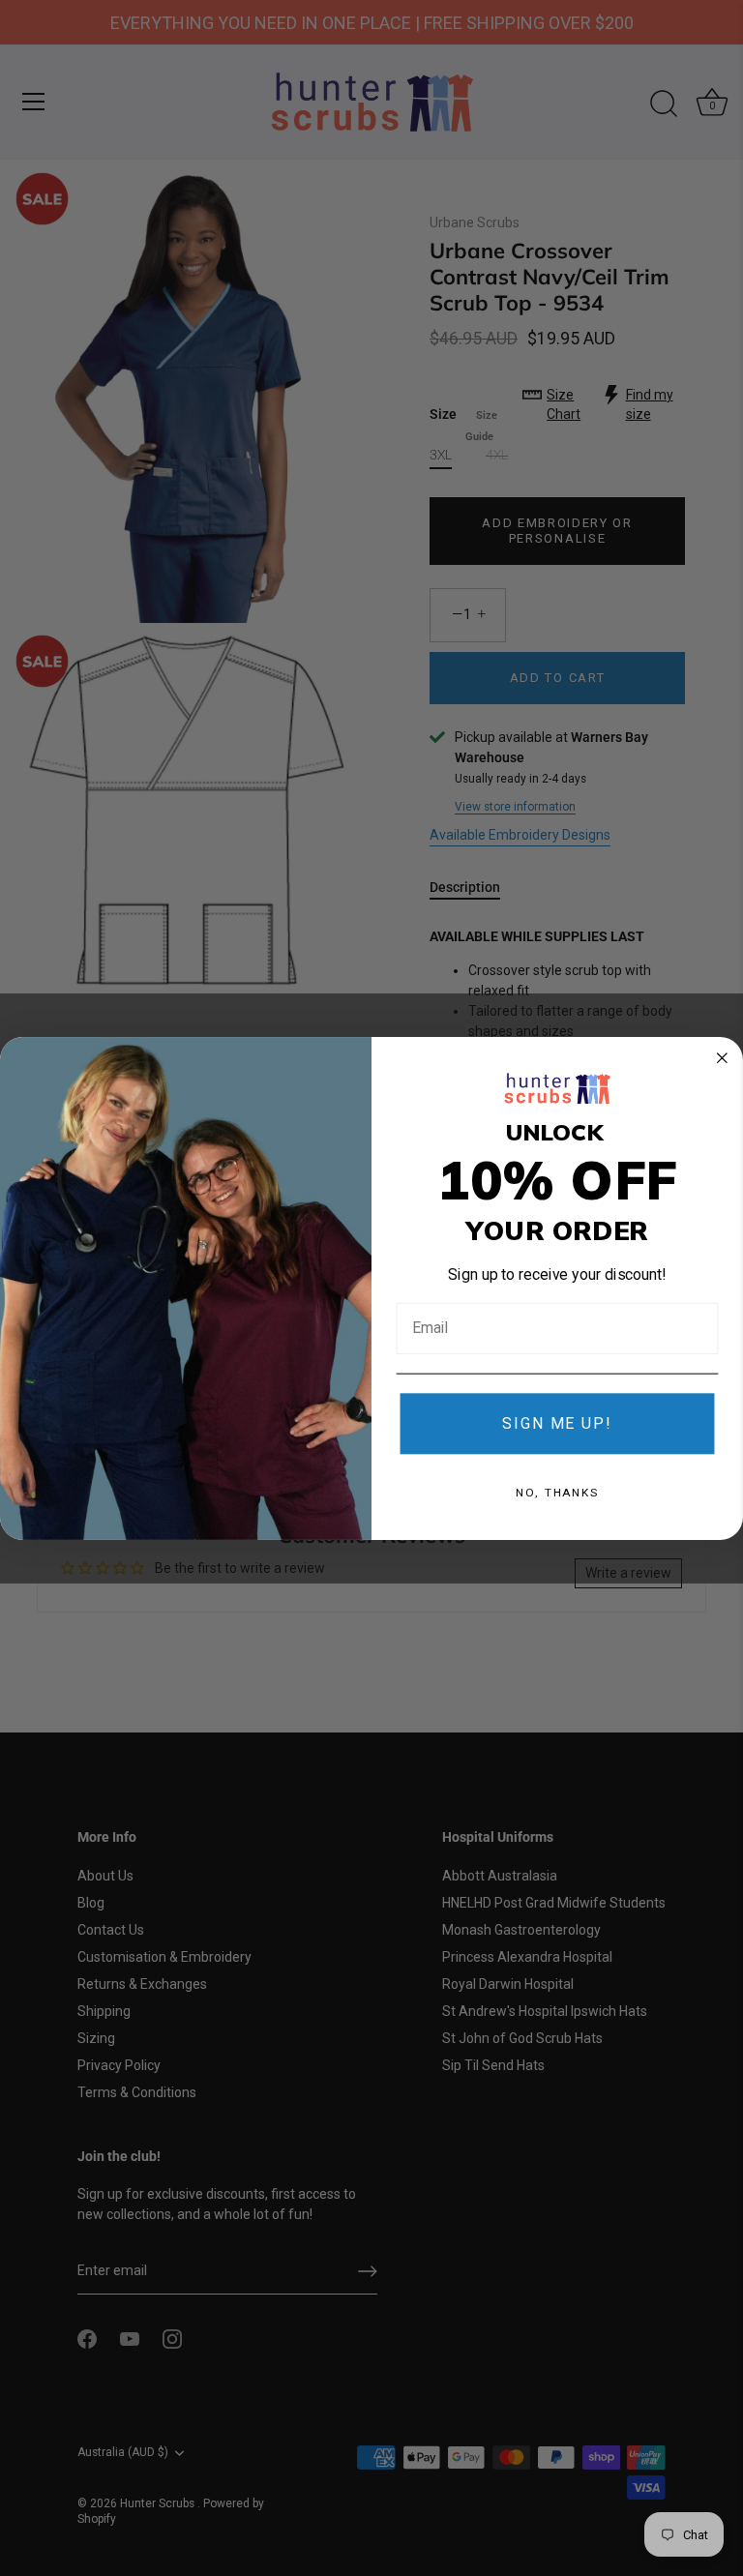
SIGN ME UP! (557, 1422)
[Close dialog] (723, 1058)
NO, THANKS (557, 1492)
